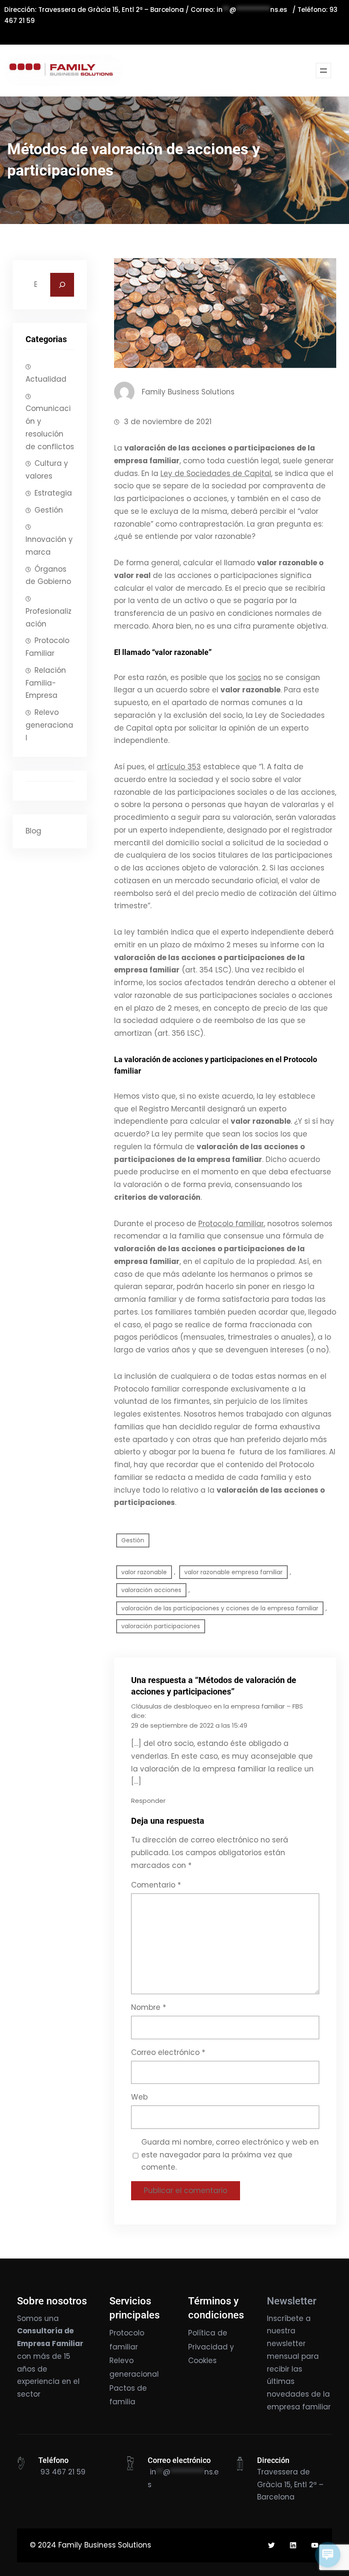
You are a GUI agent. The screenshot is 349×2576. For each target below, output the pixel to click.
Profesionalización (49, 618)
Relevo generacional (49, 725)
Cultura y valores (47, 470)
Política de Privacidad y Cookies (211, 2347)
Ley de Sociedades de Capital (216, 473)
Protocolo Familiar (47, 647)
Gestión (49, 510)
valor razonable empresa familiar (233, 1572)
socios (250, 677)
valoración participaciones (161, 1626)
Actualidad (46, 379)
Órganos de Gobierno (48, 575)
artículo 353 (179, 767)
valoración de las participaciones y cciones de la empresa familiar (220, 1608)
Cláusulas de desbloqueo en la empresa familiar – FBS (217, 1706)
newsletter (286, 2344)
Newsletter (292, 2301)
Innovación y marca (49, 546)
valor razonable (144, 1572)
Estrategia (53, 493)
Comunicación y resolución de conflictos (50, 427)
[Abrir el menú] (323, 71)
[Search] (62, 285)
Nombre (149, 2007)
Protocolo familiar (231, 1224)
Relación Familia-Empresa (46, 683)
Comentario (156, 1885)
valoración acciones (151, 1590)
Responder (148, 1801)
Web (139, 2097)
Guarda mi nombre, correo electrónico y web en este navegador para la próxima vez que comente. (230, 2155)
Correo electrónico (168, 2052)
